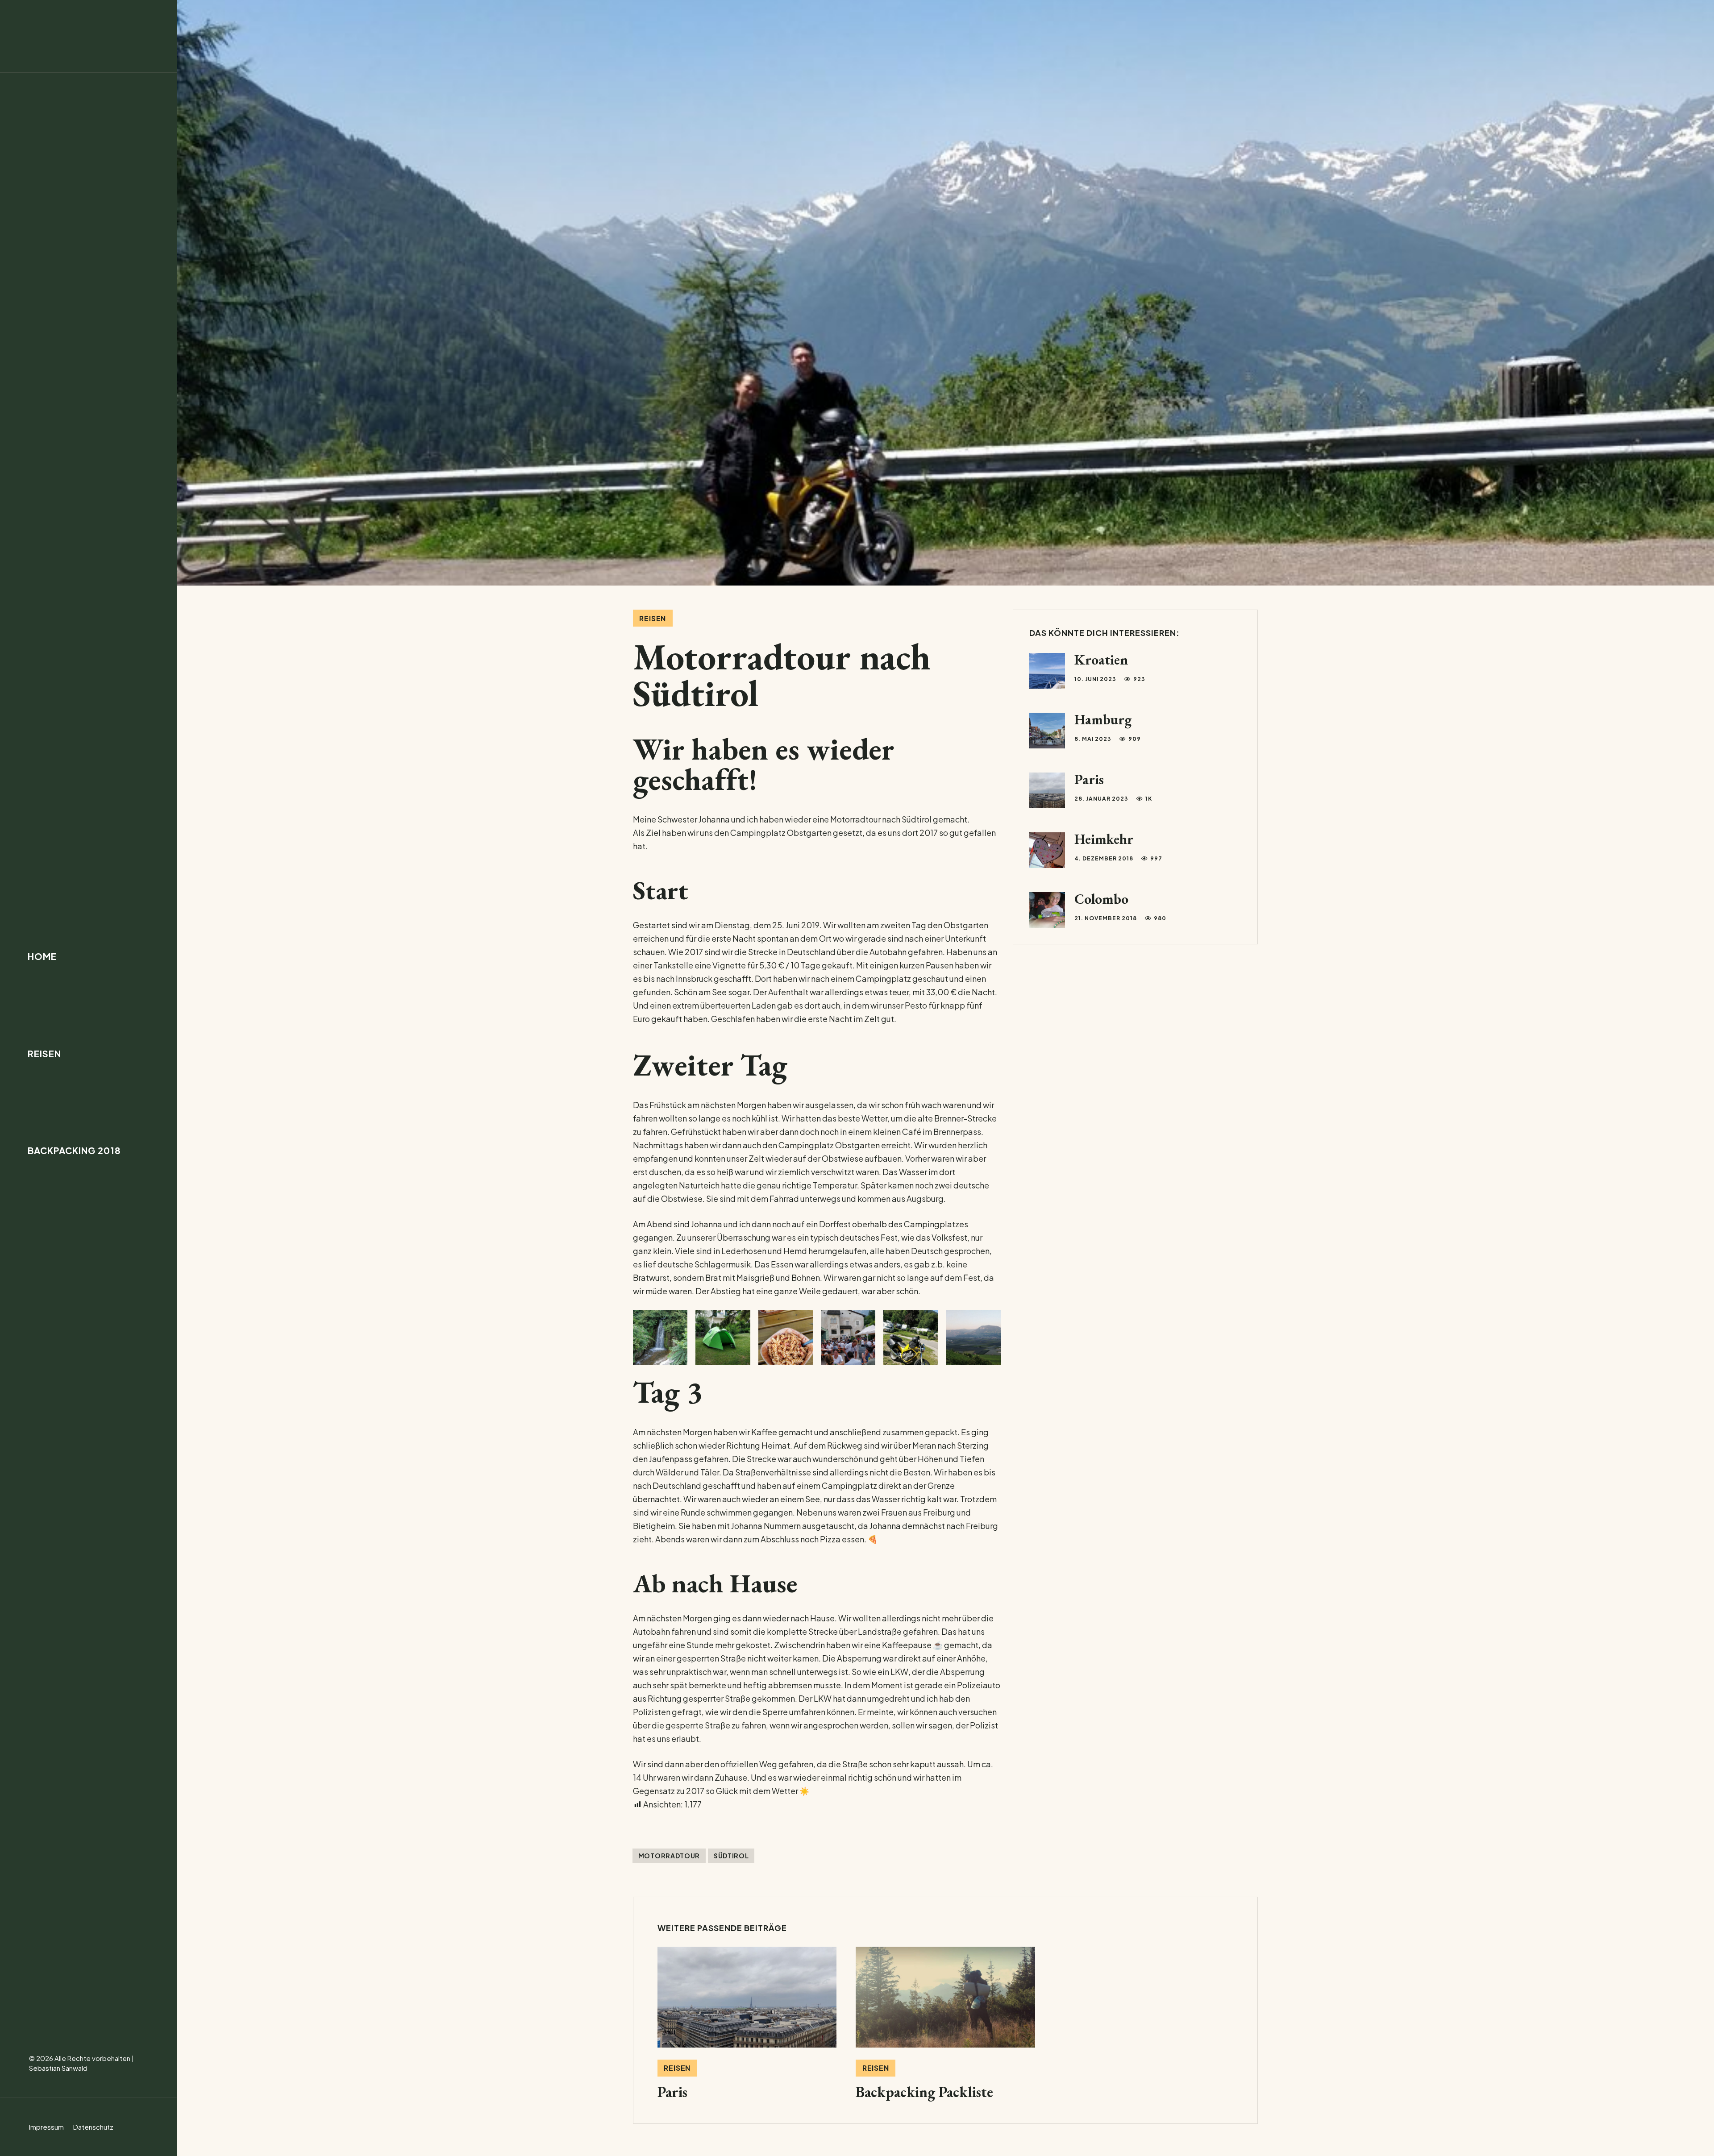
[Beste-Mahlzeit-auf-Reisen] (786, 1337)
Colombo (1101, 899)
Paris (1089, 779)
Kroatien (1101, 660)
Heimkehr (1104, 839)
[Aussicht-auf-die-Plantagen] (973, 1337)
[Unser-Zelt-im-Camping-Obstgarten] (723, 1337)
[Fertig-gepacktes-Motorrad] (911, 1337)
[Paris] (747, 2023)
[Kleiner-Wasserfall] (660, 1337)
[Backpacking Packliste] (945, 2023)
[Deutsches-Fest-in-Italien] (848, 1337)
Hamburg (1103, 719)
